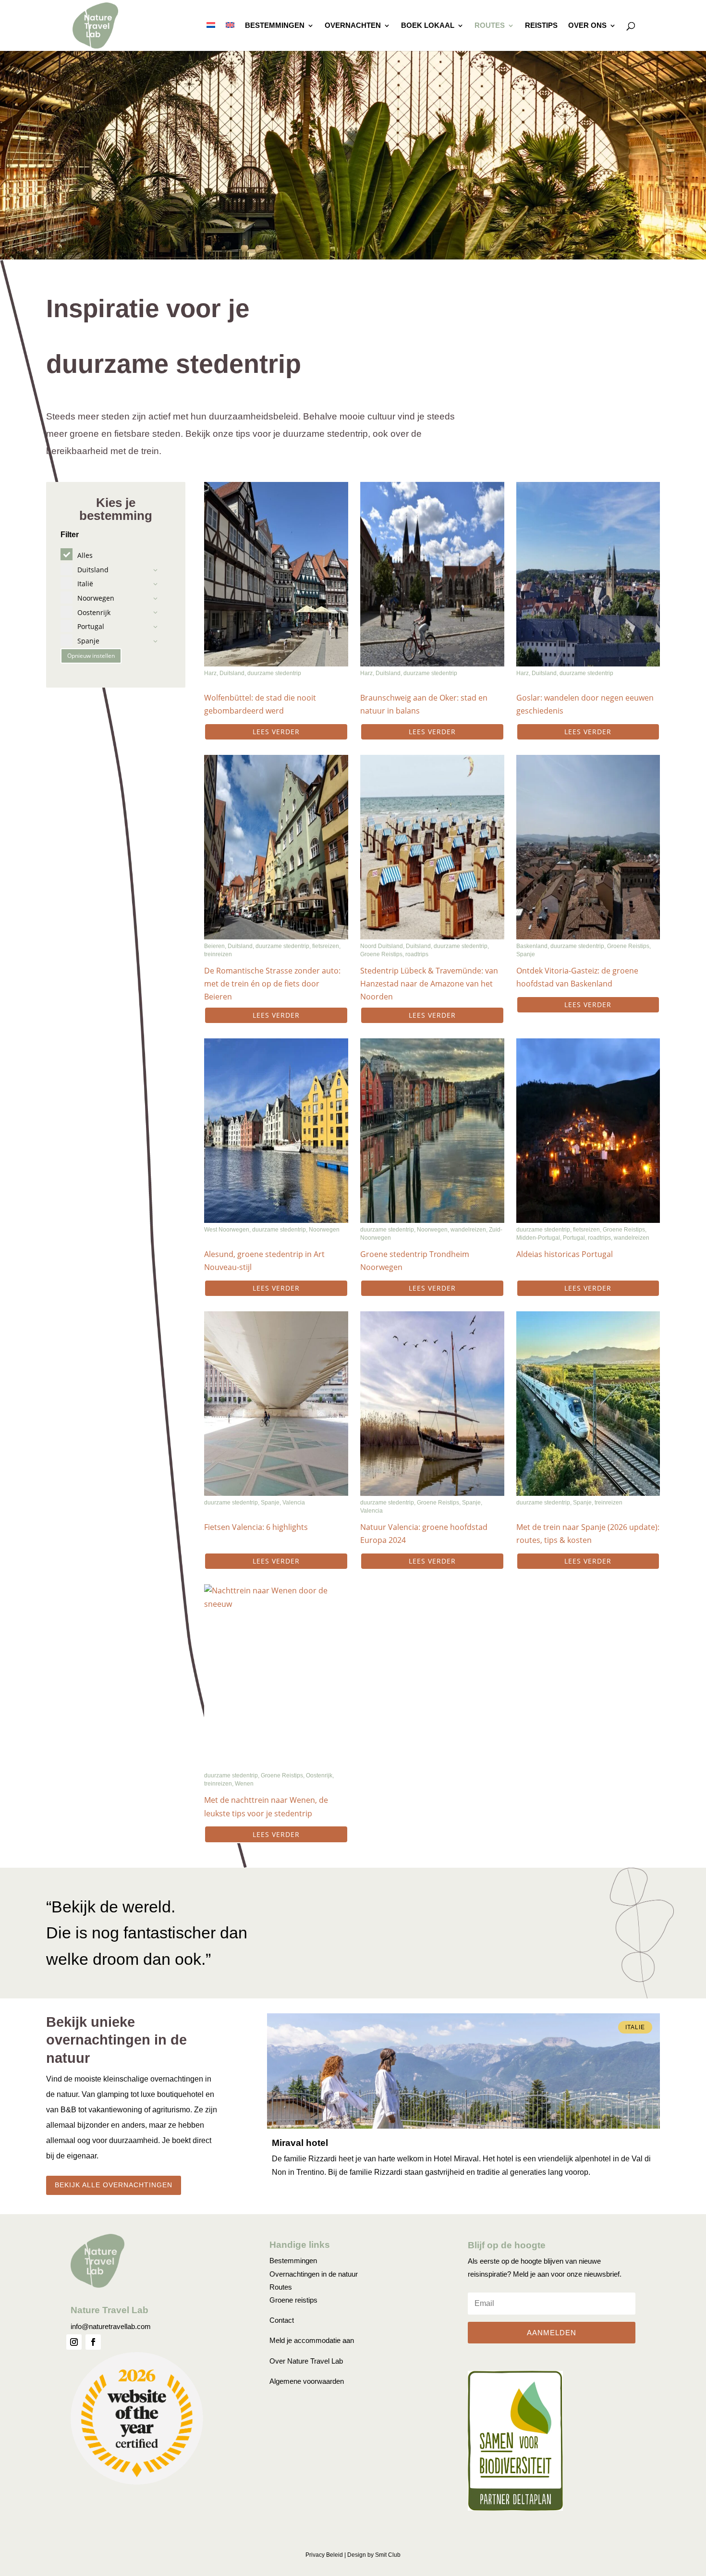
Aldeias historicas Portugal (565, 1254)
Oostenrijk (319, 1775)
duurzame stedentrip (274, 673)
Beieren (214, 946)
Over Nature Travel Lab (306, 2361)
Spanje (526, 954)
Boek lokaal (428, 26)
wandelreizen (468, 1230)
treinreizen (218, 954)
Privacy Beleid (324, 2555)
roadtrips (417, 954)
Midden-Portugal (538, 1238)
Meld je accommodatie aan (312, 2340)
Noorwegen (324, 1230)
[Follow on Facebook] (93, 2342)
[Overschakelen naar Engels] (230, 37)
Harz (210, 673)
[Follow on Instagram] (74, 2342)
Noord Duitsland (382, 946)
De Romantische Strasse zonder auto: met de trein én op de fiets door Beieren (272, 984)
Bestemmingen (275, 26)
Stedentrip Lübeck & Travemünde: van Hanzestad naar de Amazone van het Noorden (429, 984)
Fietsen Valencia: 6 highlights (256, 1527)
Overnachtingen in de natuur (314, 2274)
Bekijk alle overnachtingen (114, 2185)
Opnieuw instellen (91, 656)
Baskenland (532, 946)
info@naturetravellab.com (111, 2326)
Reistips (541, 26)
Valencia (294, 1503)
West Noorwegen (227, 1230)
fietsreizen (326, 946)
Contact (282, 2320)
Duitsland (232, 673)
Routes (490, 26)
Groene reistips (293, 2300)
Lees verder (276, 732)
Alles (85, 555)
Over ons (587, 26)
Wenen (244, 1784)
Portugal (574, 1238)
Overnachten (353, 26)
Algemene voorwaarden (307, 2381)
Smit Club (388, 2555)
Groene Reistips (381, 954)
